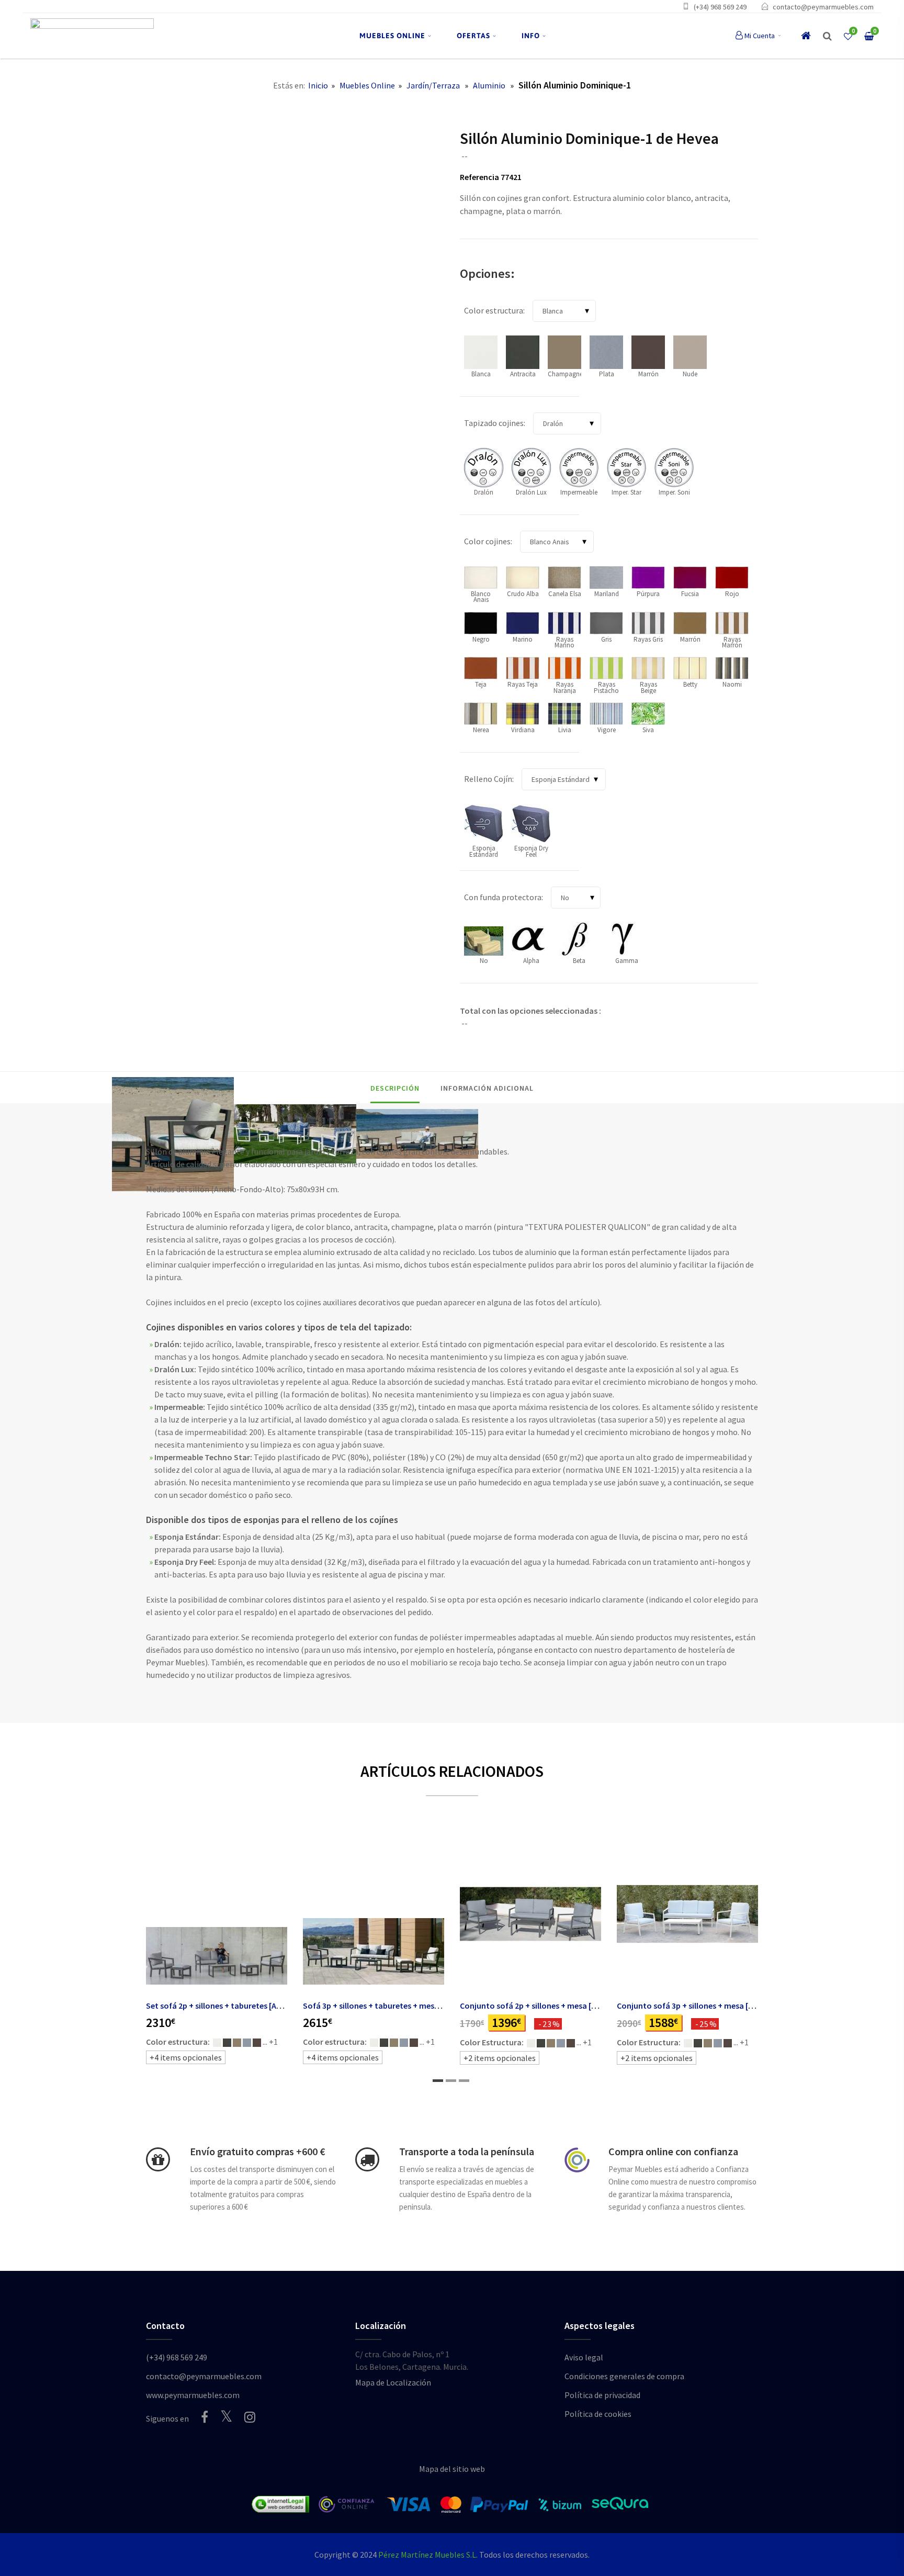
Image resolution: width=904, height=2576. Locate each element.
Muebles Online (367, 85)
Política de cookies (598, 2414)
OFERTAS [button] (473, 36)
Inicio (318, 85)
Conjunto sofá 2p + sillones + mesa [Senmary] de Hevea (561, 2006)
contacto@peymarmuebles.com (823, 7)
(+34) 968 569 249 (720, 7)
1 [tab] (438, 2081)
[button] (827, 36)
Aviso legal (584, 2357)
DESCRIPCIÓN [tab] (395, 1088)
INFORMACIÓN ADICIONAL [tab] (487, 1088)
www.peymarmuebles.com (193, 2395)
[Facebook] (205, 2417)
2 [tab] (451, 2081)
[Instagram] (250, 2417)
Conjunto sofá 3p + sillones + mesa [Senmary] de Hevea (717, 2006)
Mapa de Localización (393, 2382)
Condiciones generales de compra (624, 2376)
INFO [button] (531, 36)
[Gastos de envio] (158, 2159)
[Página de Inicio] (92, 36)
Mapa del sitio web (452, 2469)
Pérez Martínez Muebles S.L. (428, 2555)
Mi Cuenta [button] (760, 36)
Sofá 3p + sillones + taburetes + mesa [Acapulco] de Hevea (409, 2006)
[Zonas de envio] (367, 2159)
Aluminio (489, 85)
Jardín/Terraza (433, 85)
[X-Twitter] (226, 2416)
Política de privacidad (602, 2395)
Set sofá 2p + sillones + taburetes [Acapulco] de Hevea (245, 2006)
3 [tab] (464, 2081)
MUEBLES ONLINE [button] (392, 36)
